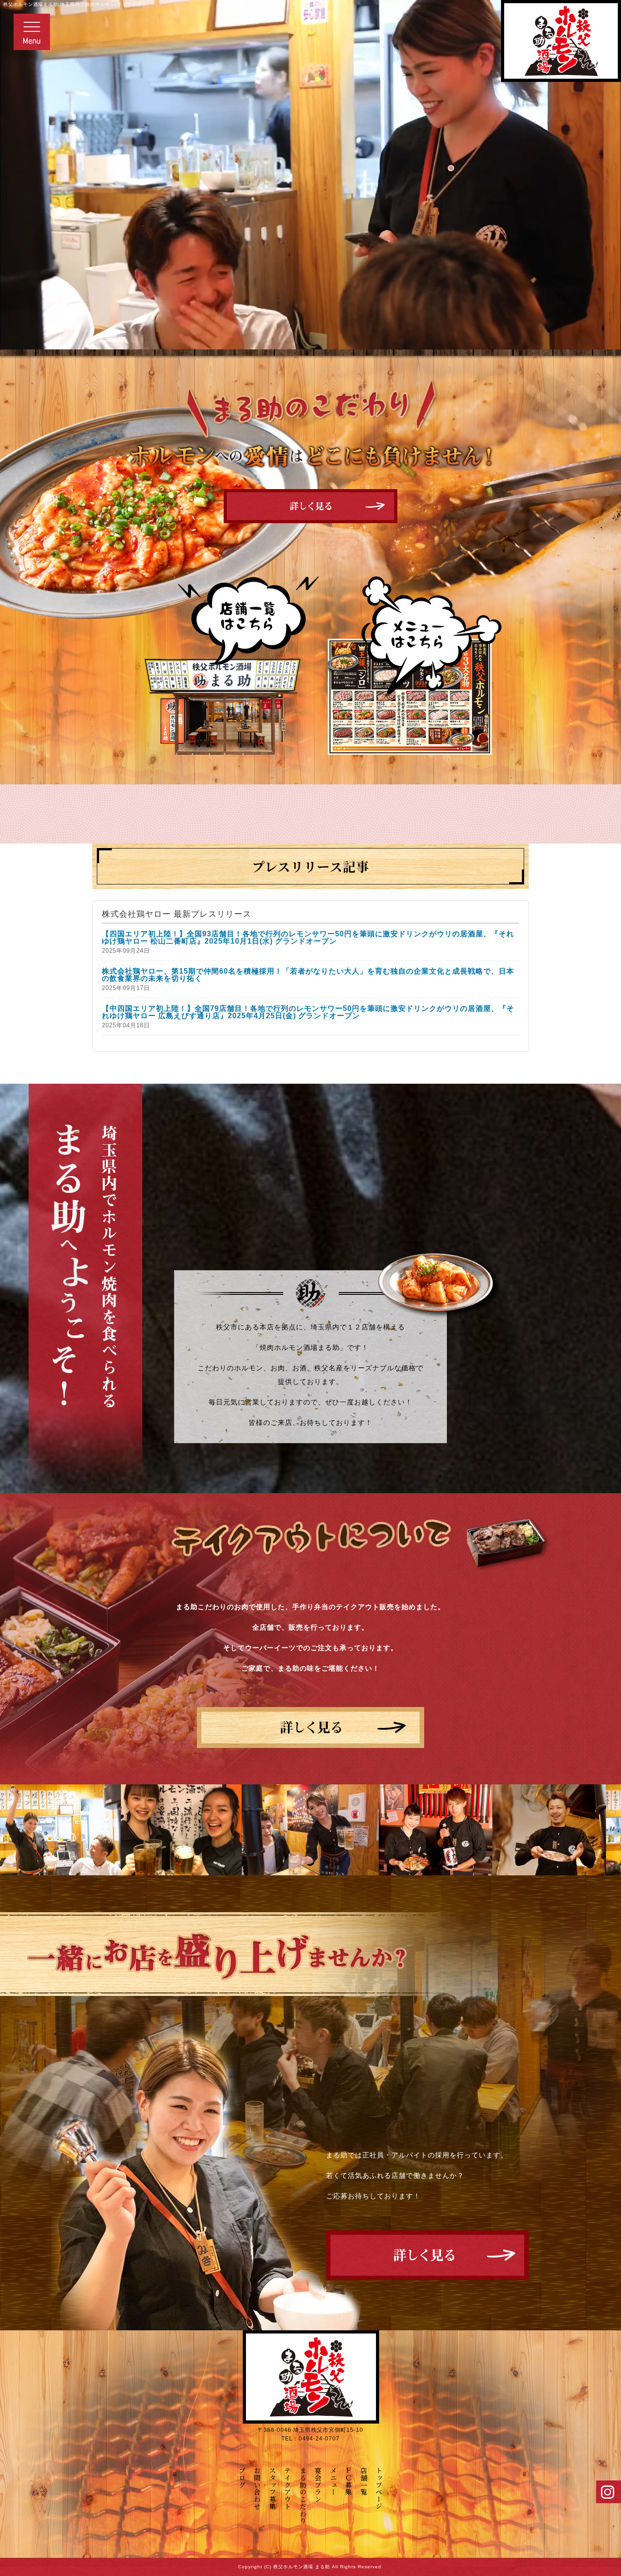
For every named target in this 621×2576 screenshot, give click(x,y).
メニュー (333, 2481)
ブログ (242, 2478)
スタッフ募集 (427, 2255)
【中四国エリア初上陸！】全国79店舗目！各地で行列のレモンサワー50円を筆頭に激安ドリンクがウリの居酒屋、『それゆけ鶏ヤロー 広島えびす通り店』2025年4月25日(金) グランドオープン (308, 1012)
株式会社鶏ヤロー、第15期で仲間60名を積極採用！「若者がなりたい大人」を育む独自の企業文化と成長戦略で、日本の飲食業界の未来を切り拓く (308, 975)
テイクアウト (310, 1727)
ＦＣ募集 (349, 2481)
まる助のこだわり (303, 2495)
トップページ (379, 2488)
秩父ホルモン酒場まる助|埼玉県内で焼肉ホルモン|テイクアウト (75, 4)
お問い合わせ (258, 2488)
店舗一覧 (364, 2481)
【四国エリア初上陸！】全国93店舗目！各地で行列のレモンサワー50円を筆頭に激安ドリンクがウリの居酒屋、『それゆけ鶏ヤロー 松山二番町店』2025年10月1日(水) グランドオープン (308, 937)
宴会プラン (318, 2485)
